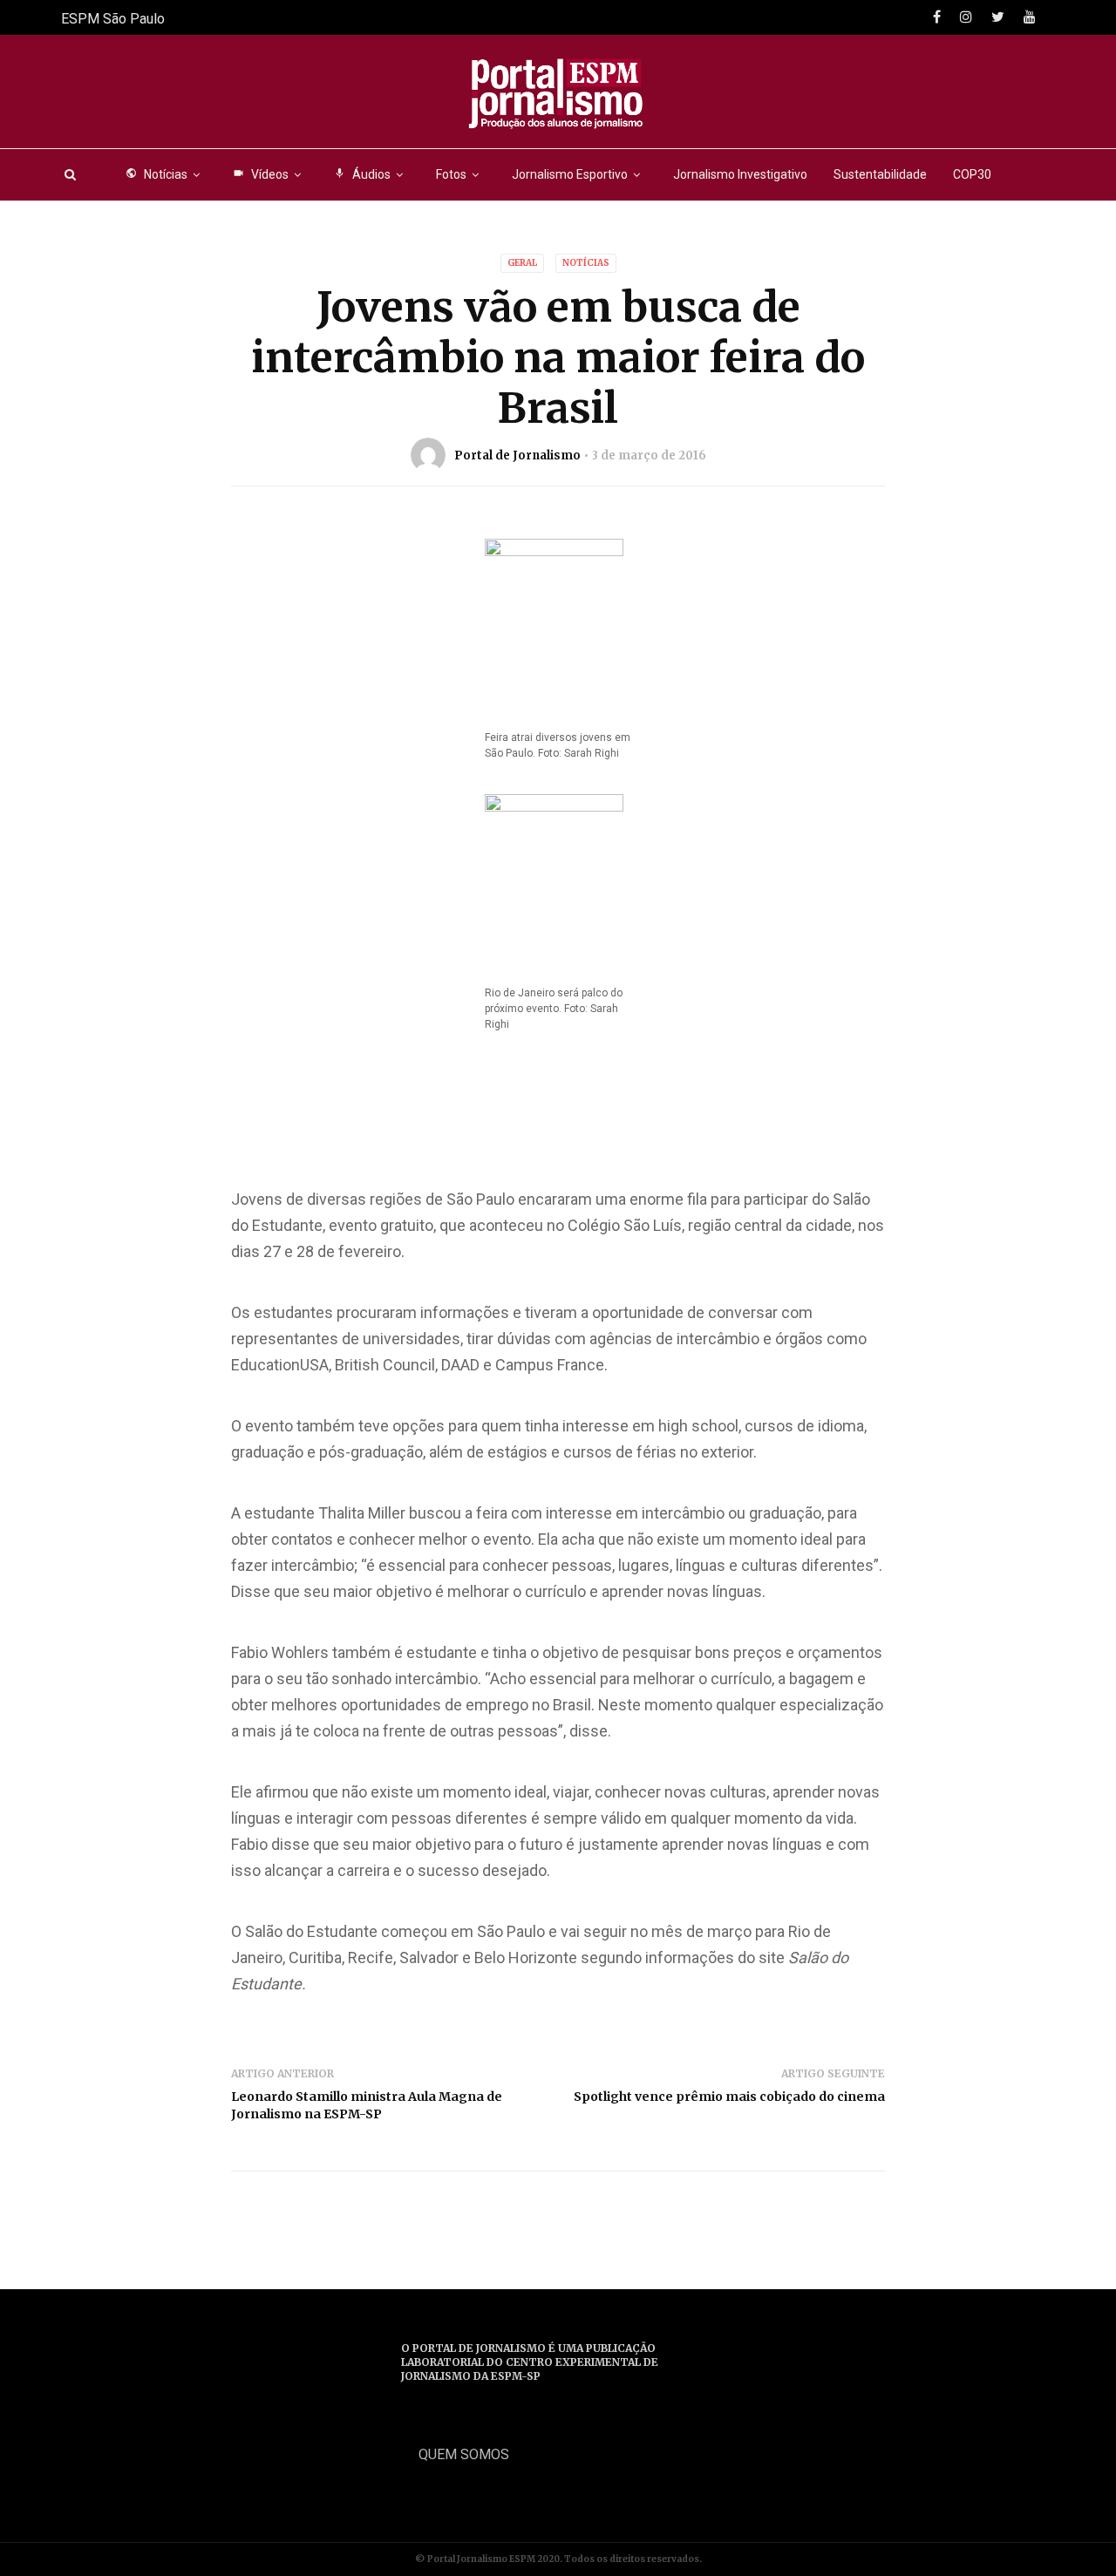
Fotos (451, 174)
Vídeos (261, 174)
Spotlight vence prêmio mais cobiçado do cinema (729, 2097)
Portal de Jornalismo (517, 455)
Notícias (157, 174)
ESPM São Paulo (113, 19)
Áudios (362, 174)
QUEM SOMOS (464, 2454)
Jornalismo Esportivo (570, 174)
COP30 (972, 174)
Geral (522, 263)
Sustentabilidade (880, 174)
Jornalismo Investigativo (740, 174)
